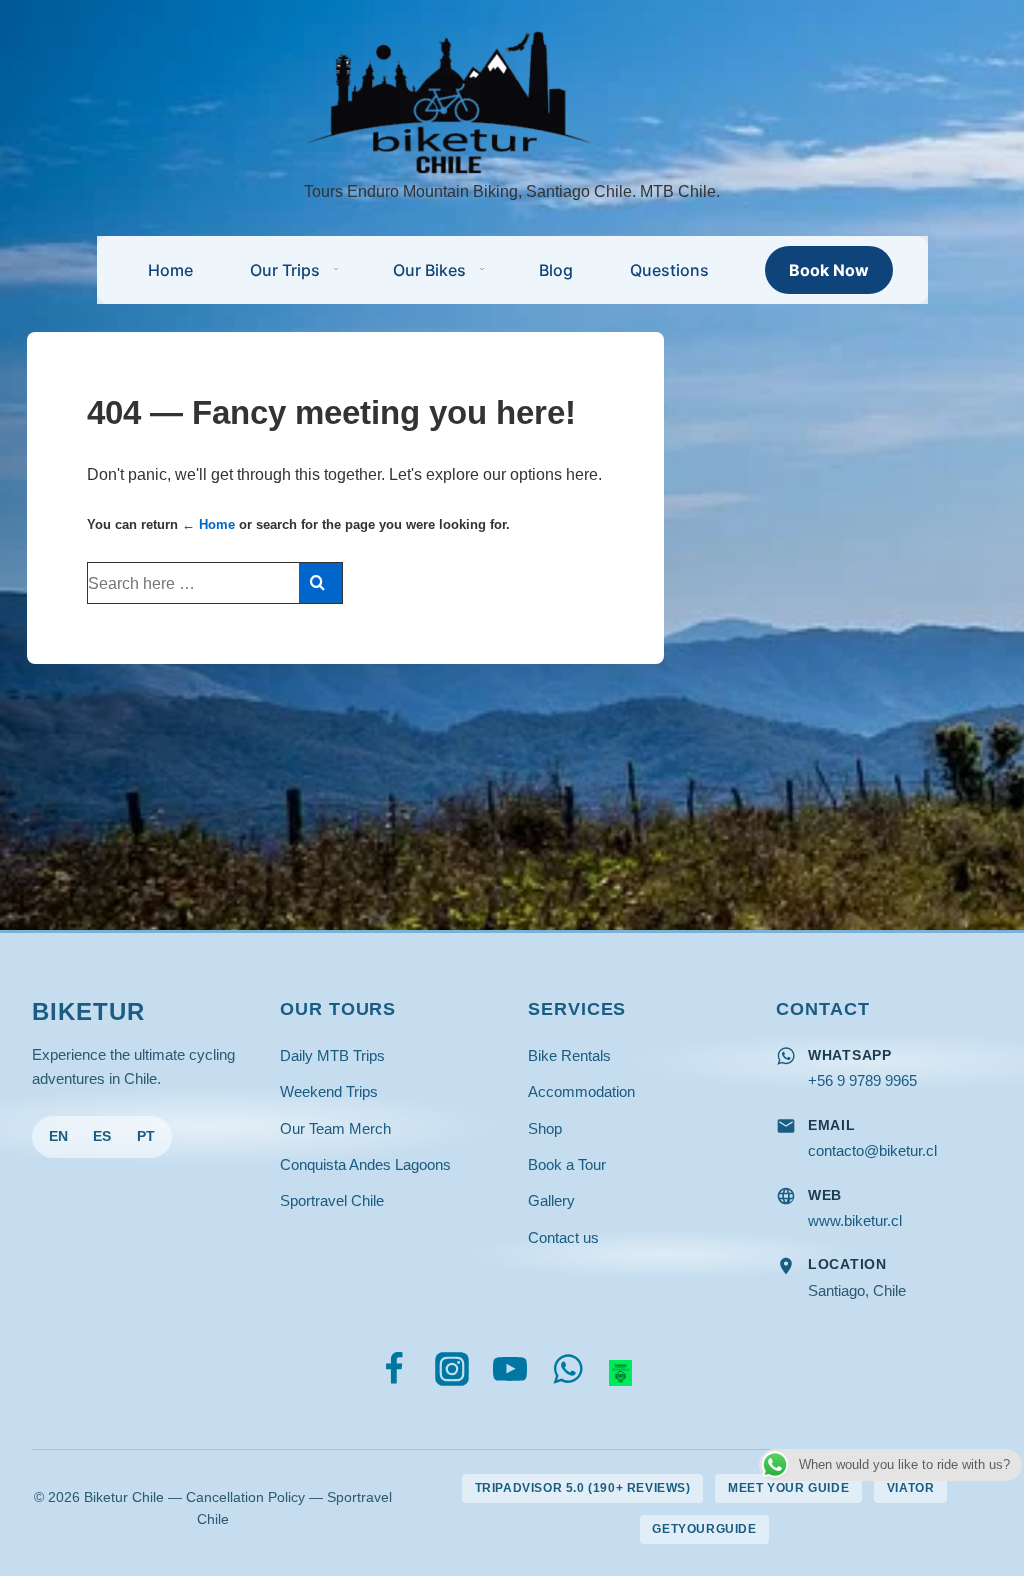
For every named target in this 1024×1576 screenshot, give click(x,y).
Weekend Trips (329, 1091)
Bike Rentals (569, 1055)
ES (102, 1136)
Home (170, 270)
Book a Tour (567, 1164)
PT (146, 1136)
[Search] (320, 583)
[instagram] (456, 1374)
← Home (208, 524)
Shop (545, 1128)
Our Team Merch (335, 1128)
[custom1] (621, 1374)
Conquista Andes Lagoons (365, 1164)
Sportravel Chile (332, 1200)
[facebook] (398, 1374)
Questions (669, 270)
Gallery (551, 1200)
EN (58, 1136)
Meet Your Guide (788, 1488)
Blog (556, 270)
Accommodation (581, 1091)
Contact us (563, 1237)
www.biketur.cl (855, 1220)
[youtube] (514, 1374)
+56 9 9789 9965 (862, 1080)
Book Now (829, 270)
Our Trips (285, 270)
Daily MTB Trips (332, 1055)
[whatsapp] (572, 1374)
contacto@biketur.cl (872, 1150)
